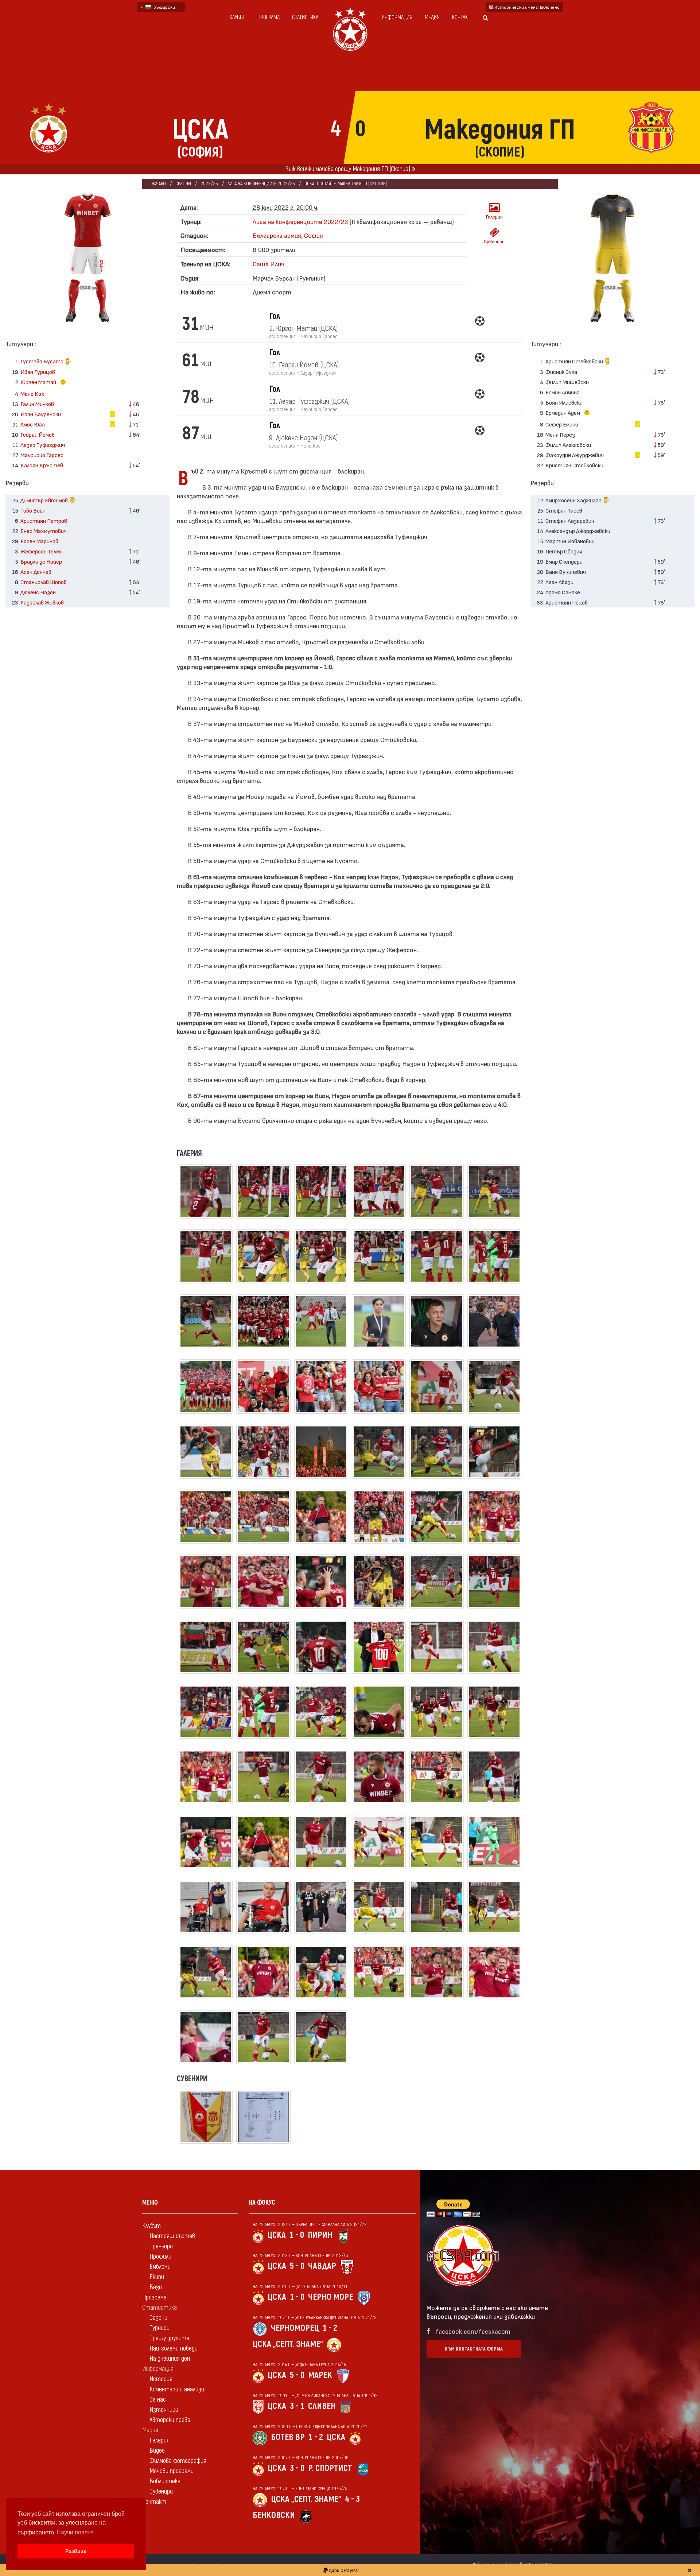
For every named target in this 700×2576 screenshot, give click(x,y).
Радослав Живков (42, 602)
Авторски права (170, 2420)
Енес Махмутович (44, 531)
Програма (269, 18)
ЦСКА (277, 2235)
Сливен (322, 2406)
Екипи (157, 2277)
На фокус (262, 2203)
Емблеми (160, 2267)
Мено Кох (32, 393)
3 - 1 (297, 2406)
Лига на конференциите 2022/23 (261, 184)
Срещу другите (169, 2338)
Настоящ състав (172, 2236)
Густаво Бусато (42, 361)
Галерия (494, 217)
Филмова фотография (178, 2461)
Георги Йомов (38, 434)
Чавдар (322, 2266)
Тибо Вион (33, 510)
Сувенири (494, 241)
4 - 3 (352, 2499)
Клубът (237, 18)
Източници (164, 2410)
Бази (156, 2287)
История (161, 2379)
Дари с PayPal (343, 2570)
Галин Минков (37, 404)
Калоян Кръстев (42, 465)
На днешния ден (170, 2359)
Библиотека (165, 2481)
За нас (158, 2400)
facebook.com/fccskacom (473, 2331)
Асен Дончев (36, 571)
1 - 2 (330, 2328)
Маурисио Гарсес (42, 455)
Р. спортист (330, 2468)
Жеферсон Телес (41, 551)
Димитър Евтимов (45, 500)
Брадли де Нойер (41, 561)
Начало (159, 184)
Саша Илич (269, 264)
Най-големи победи (174, 2349)
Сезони (183, 184)
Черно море (330, 2297)
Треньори (161, 2246)
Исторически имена (526, 7)
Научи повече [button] (75, 2532)
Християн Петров (44, 520)
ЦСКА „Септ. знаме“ (288, 2344)
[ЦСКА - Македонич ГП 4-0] (206, 1195)
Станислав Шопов (44, 582)
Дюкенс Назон (38, 592)
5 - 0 (297, 2266)
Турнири (160, 2328)
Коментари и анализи (177, 2389)
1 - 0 (297, 2235)
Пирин (320, 2235)
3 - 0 (297, 2468)
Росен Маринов (39, 541)
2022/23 (209, 184)
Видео (157, 2451)
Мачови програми (172, 2471)
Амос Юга (33, 424)
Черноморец (295, 2328)
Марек (320, 2375)
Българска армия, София (288, 235)
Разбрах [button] (76, 2551)
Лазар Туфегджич (43, 445)
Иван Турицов (38, 372)
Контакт (461, 18)
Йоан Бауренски (41, 414)
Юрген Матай (39, 382)
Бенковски (274, 2515)
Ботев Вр (288, 2437)
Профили (160, 2257)
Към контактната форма (474, 2349)
